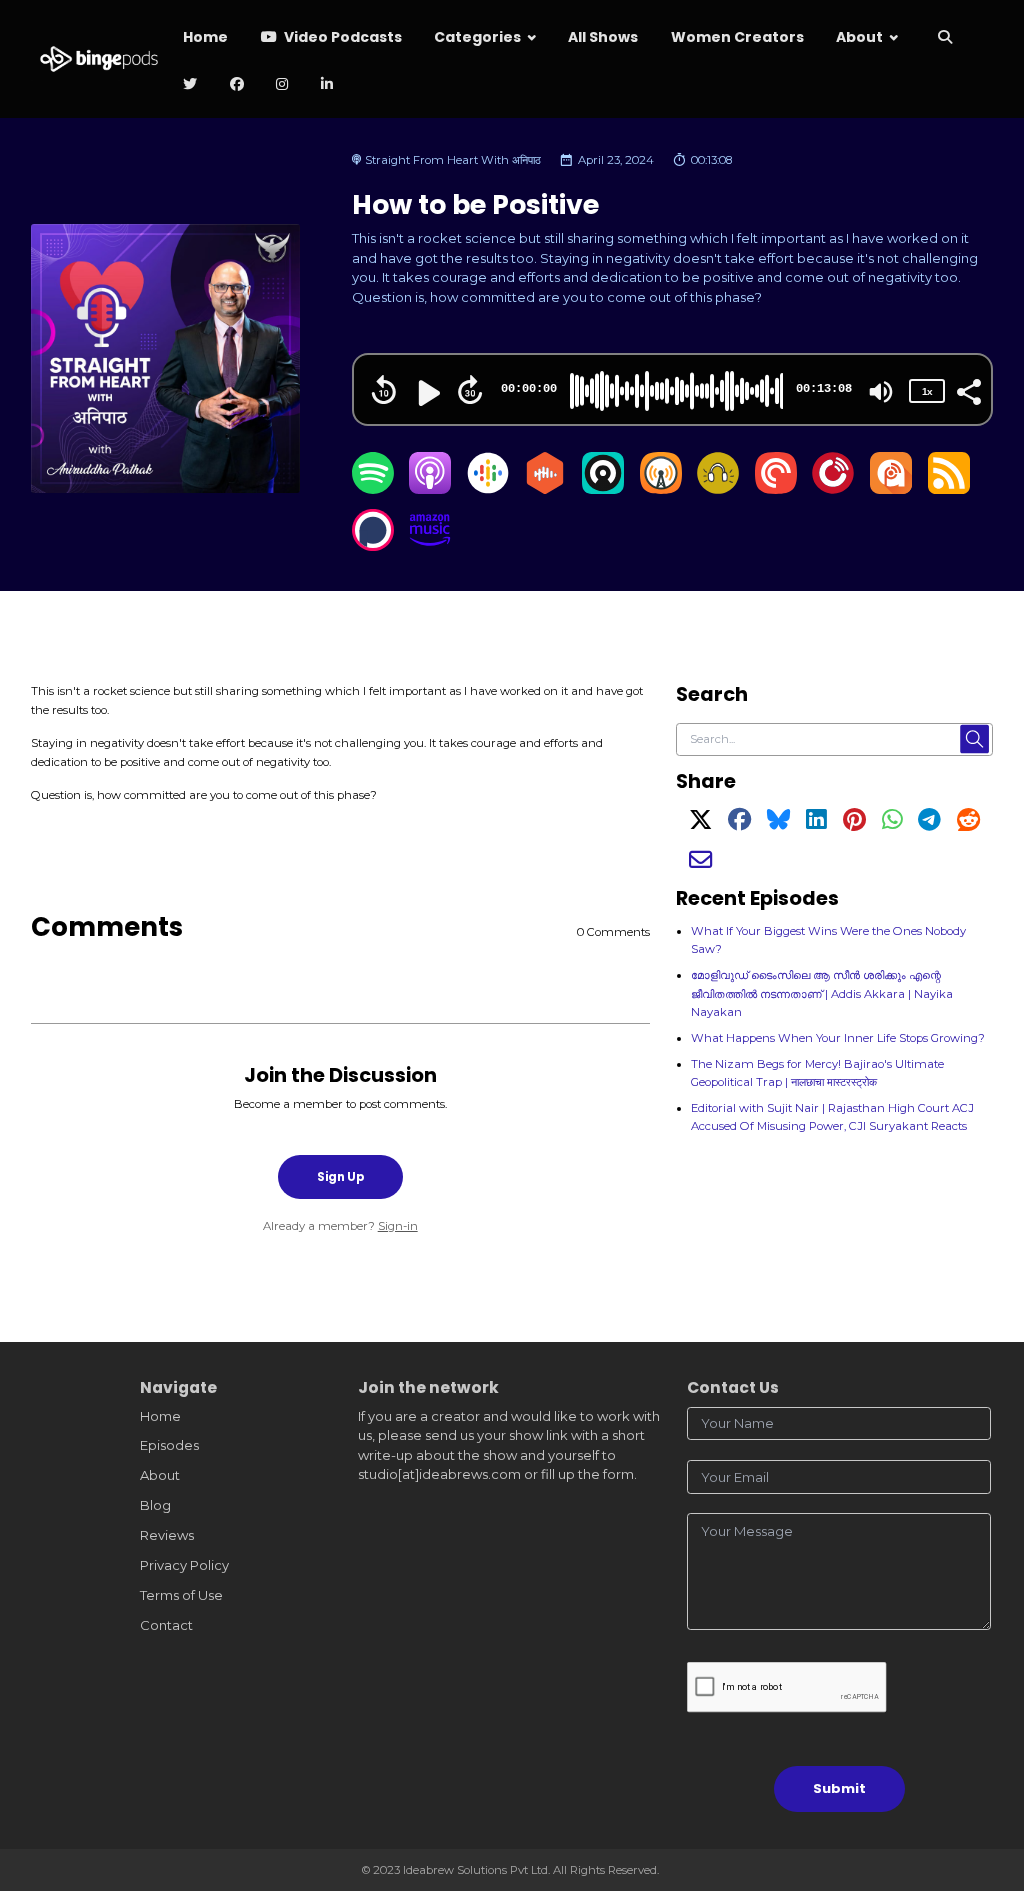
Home (205, 37)
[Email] (700, 864)
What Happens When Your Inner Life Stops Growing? (838, 1038)
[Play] (427, 393)
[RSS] (949, 489)
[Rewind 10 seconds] (384, 390)
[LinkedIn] (816, 824)
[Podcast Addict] (891, 489)
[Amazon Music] (430, 546)
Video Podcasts (341, 37)
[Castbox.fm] (545, 489)
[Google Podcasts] (488, 489)
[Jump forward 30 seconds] (470, 390)
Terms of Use (181, 1595)
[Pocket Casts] (776, 489)
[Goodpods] (718, 489)
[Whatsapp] (892, 824)
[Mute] (881, 392)
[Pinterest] (854, 824)
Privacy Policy (184, 1565)
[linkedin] (326, 85)
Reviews (167, 1535)
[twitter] (190, 85)
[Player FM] (833, 489)
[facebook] (236, 85)
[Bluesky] (778, 824)
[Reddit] (968, 824)
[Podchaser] (373, 546)
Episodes (169, 1445)
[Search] (945, 38)
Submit (839, 1788)
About (859, 37)
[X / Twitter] (700, 824)
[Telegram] (929, 824)
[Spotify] (373, 489)
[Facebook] (739, 824)
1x (927, 391)
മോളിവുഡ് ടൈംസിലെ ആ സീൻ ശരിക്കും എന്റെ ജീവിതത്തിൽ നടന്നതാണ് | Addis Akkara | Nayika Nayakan (822, 993)
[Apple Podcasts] (430, 489)
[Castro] (603, 489)
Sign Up (340, 1177)
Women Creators (737, 37)
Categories (477, 37)
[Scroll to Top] (985, 1786)
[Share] (968, 390)
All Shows (603, 37)
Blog (155, 1505)
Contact (166, 1625)
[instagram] (282, 85)
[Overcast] (661, 489)
